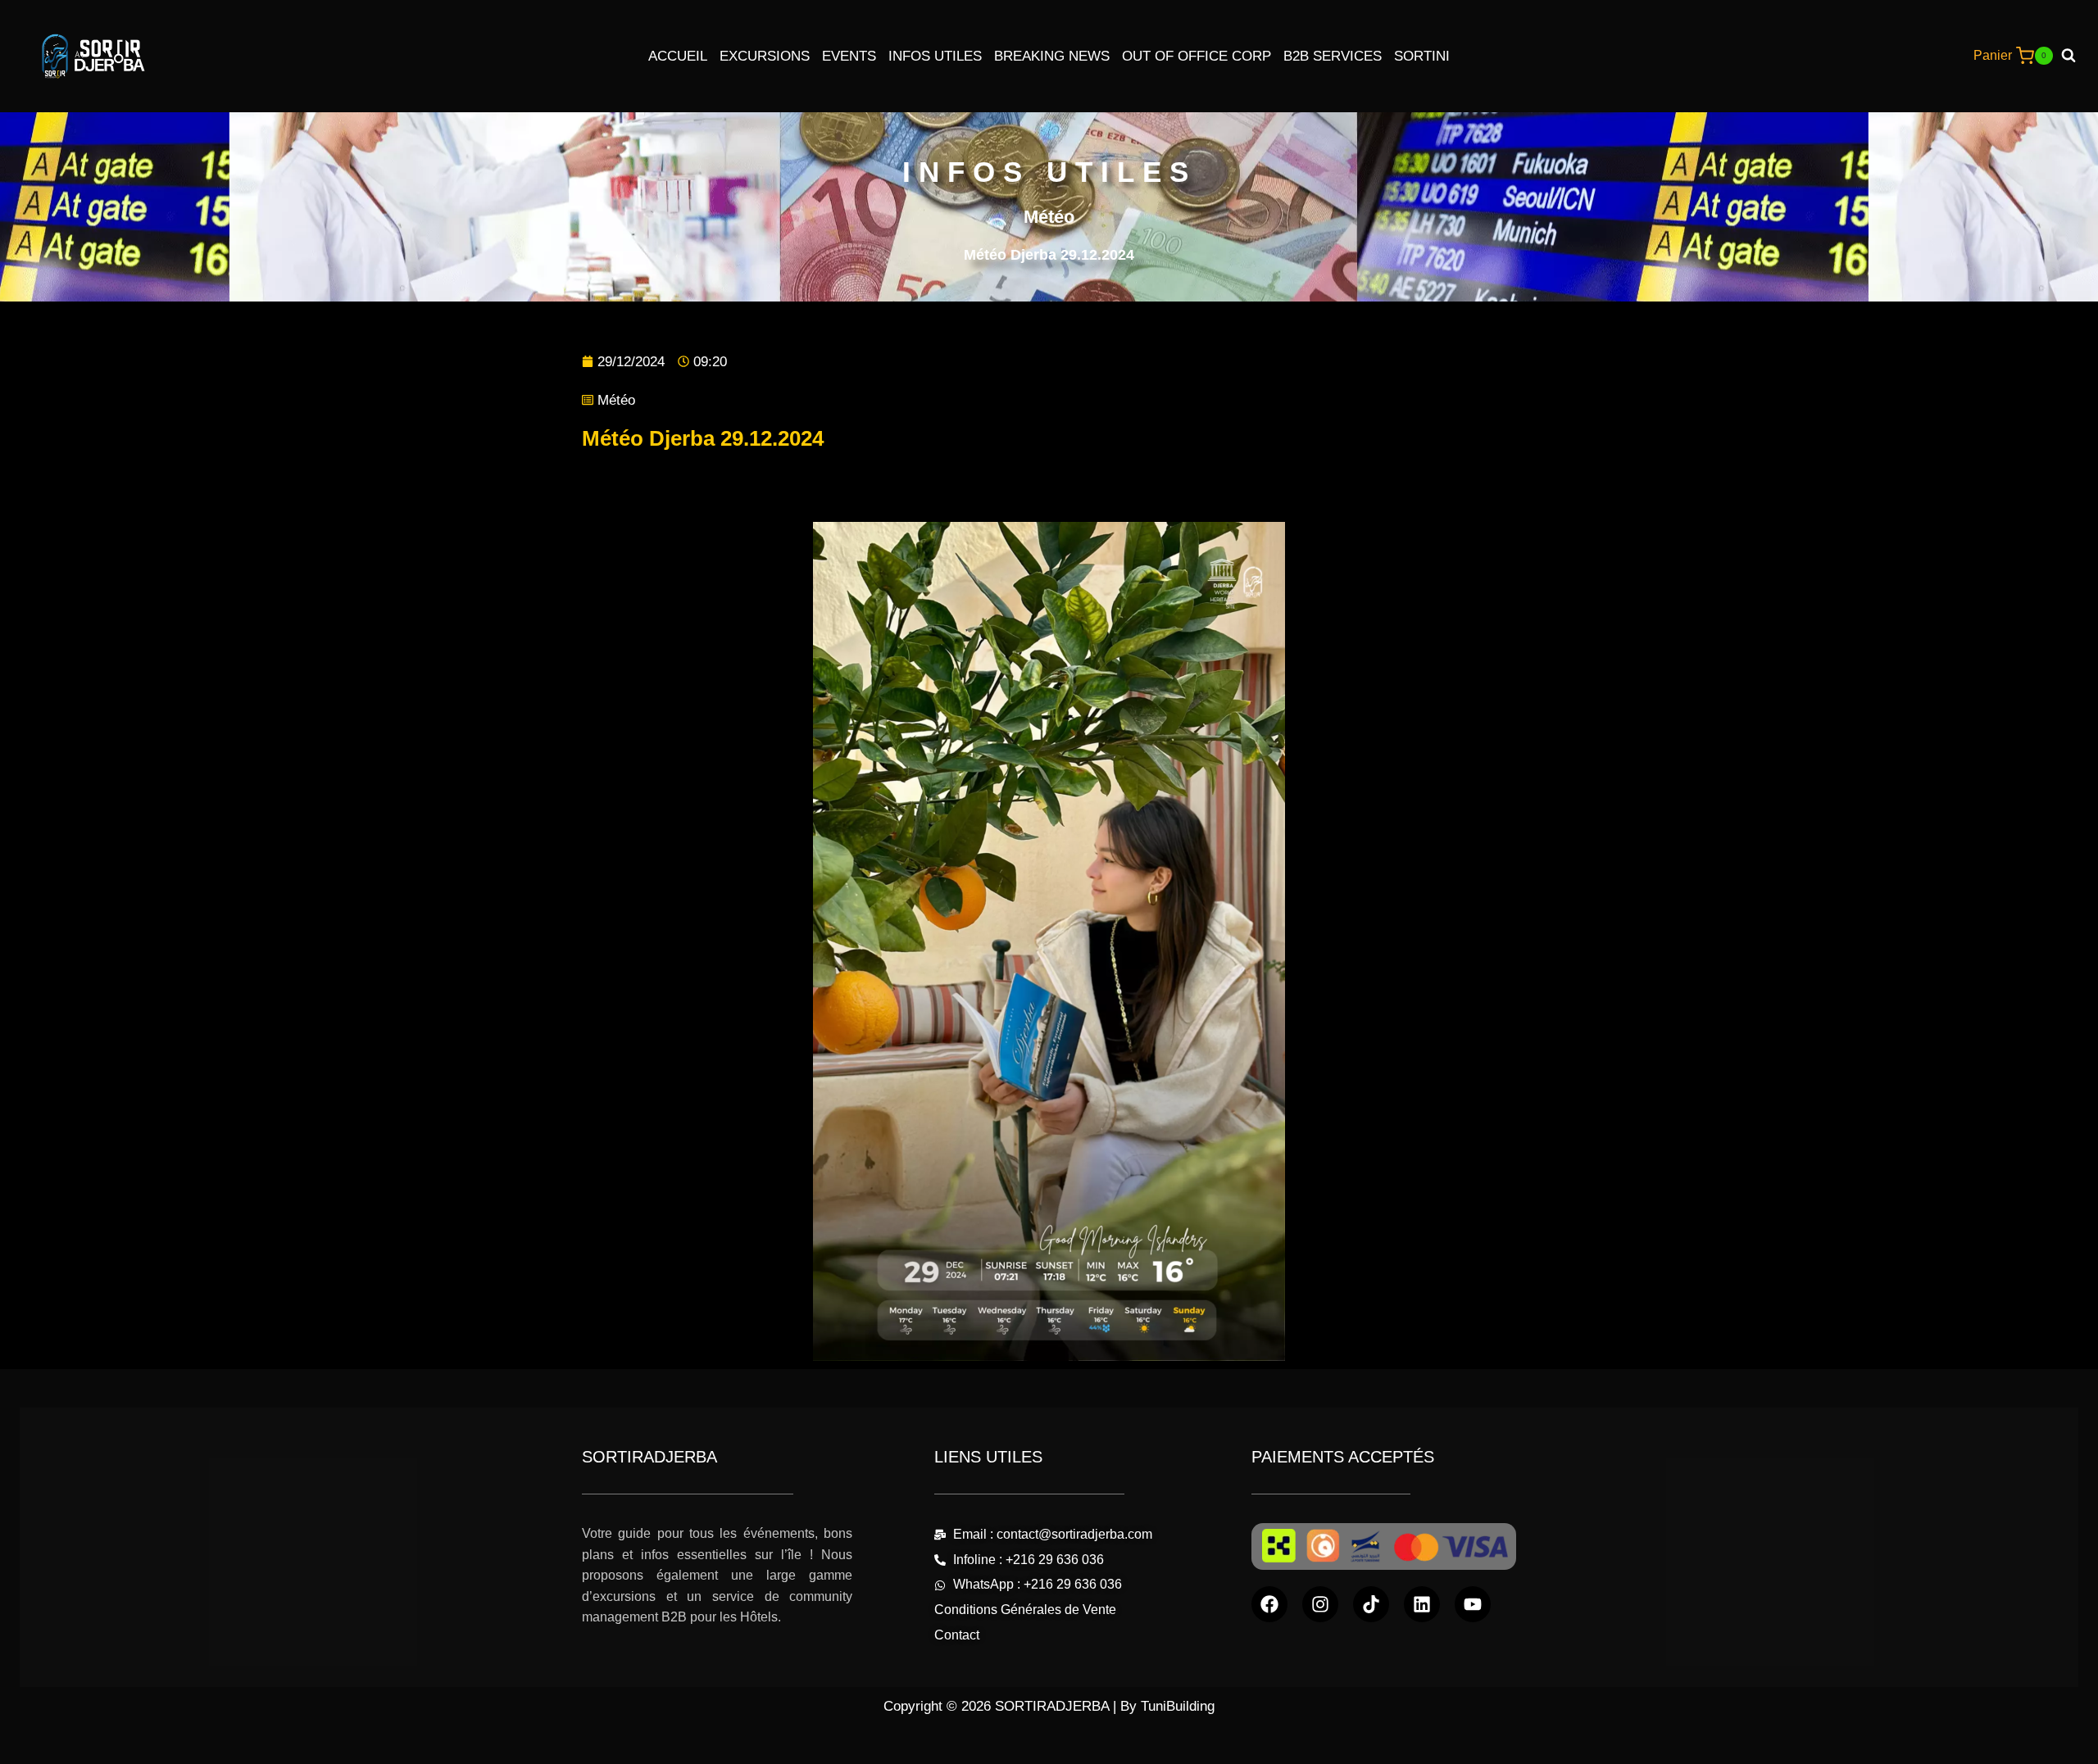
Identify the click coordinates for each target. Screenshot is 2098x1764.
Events (849, 56)
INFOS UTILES (1049, 172)
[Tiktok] (1371, 1604)
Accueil (678, 56)
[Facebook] (1269, 1604)
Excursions (765, 56)
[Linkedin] (1422, 1604)
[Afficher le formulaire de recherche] (2075, 56)
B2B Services (1333, 56)
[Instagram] (1320, 1604)
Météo (616, 400)
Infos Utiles (935, 56)
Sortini (1422, 56)
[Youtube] (1473, 1604)
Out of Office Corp (1197, 56)
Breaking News (1052, 56)
